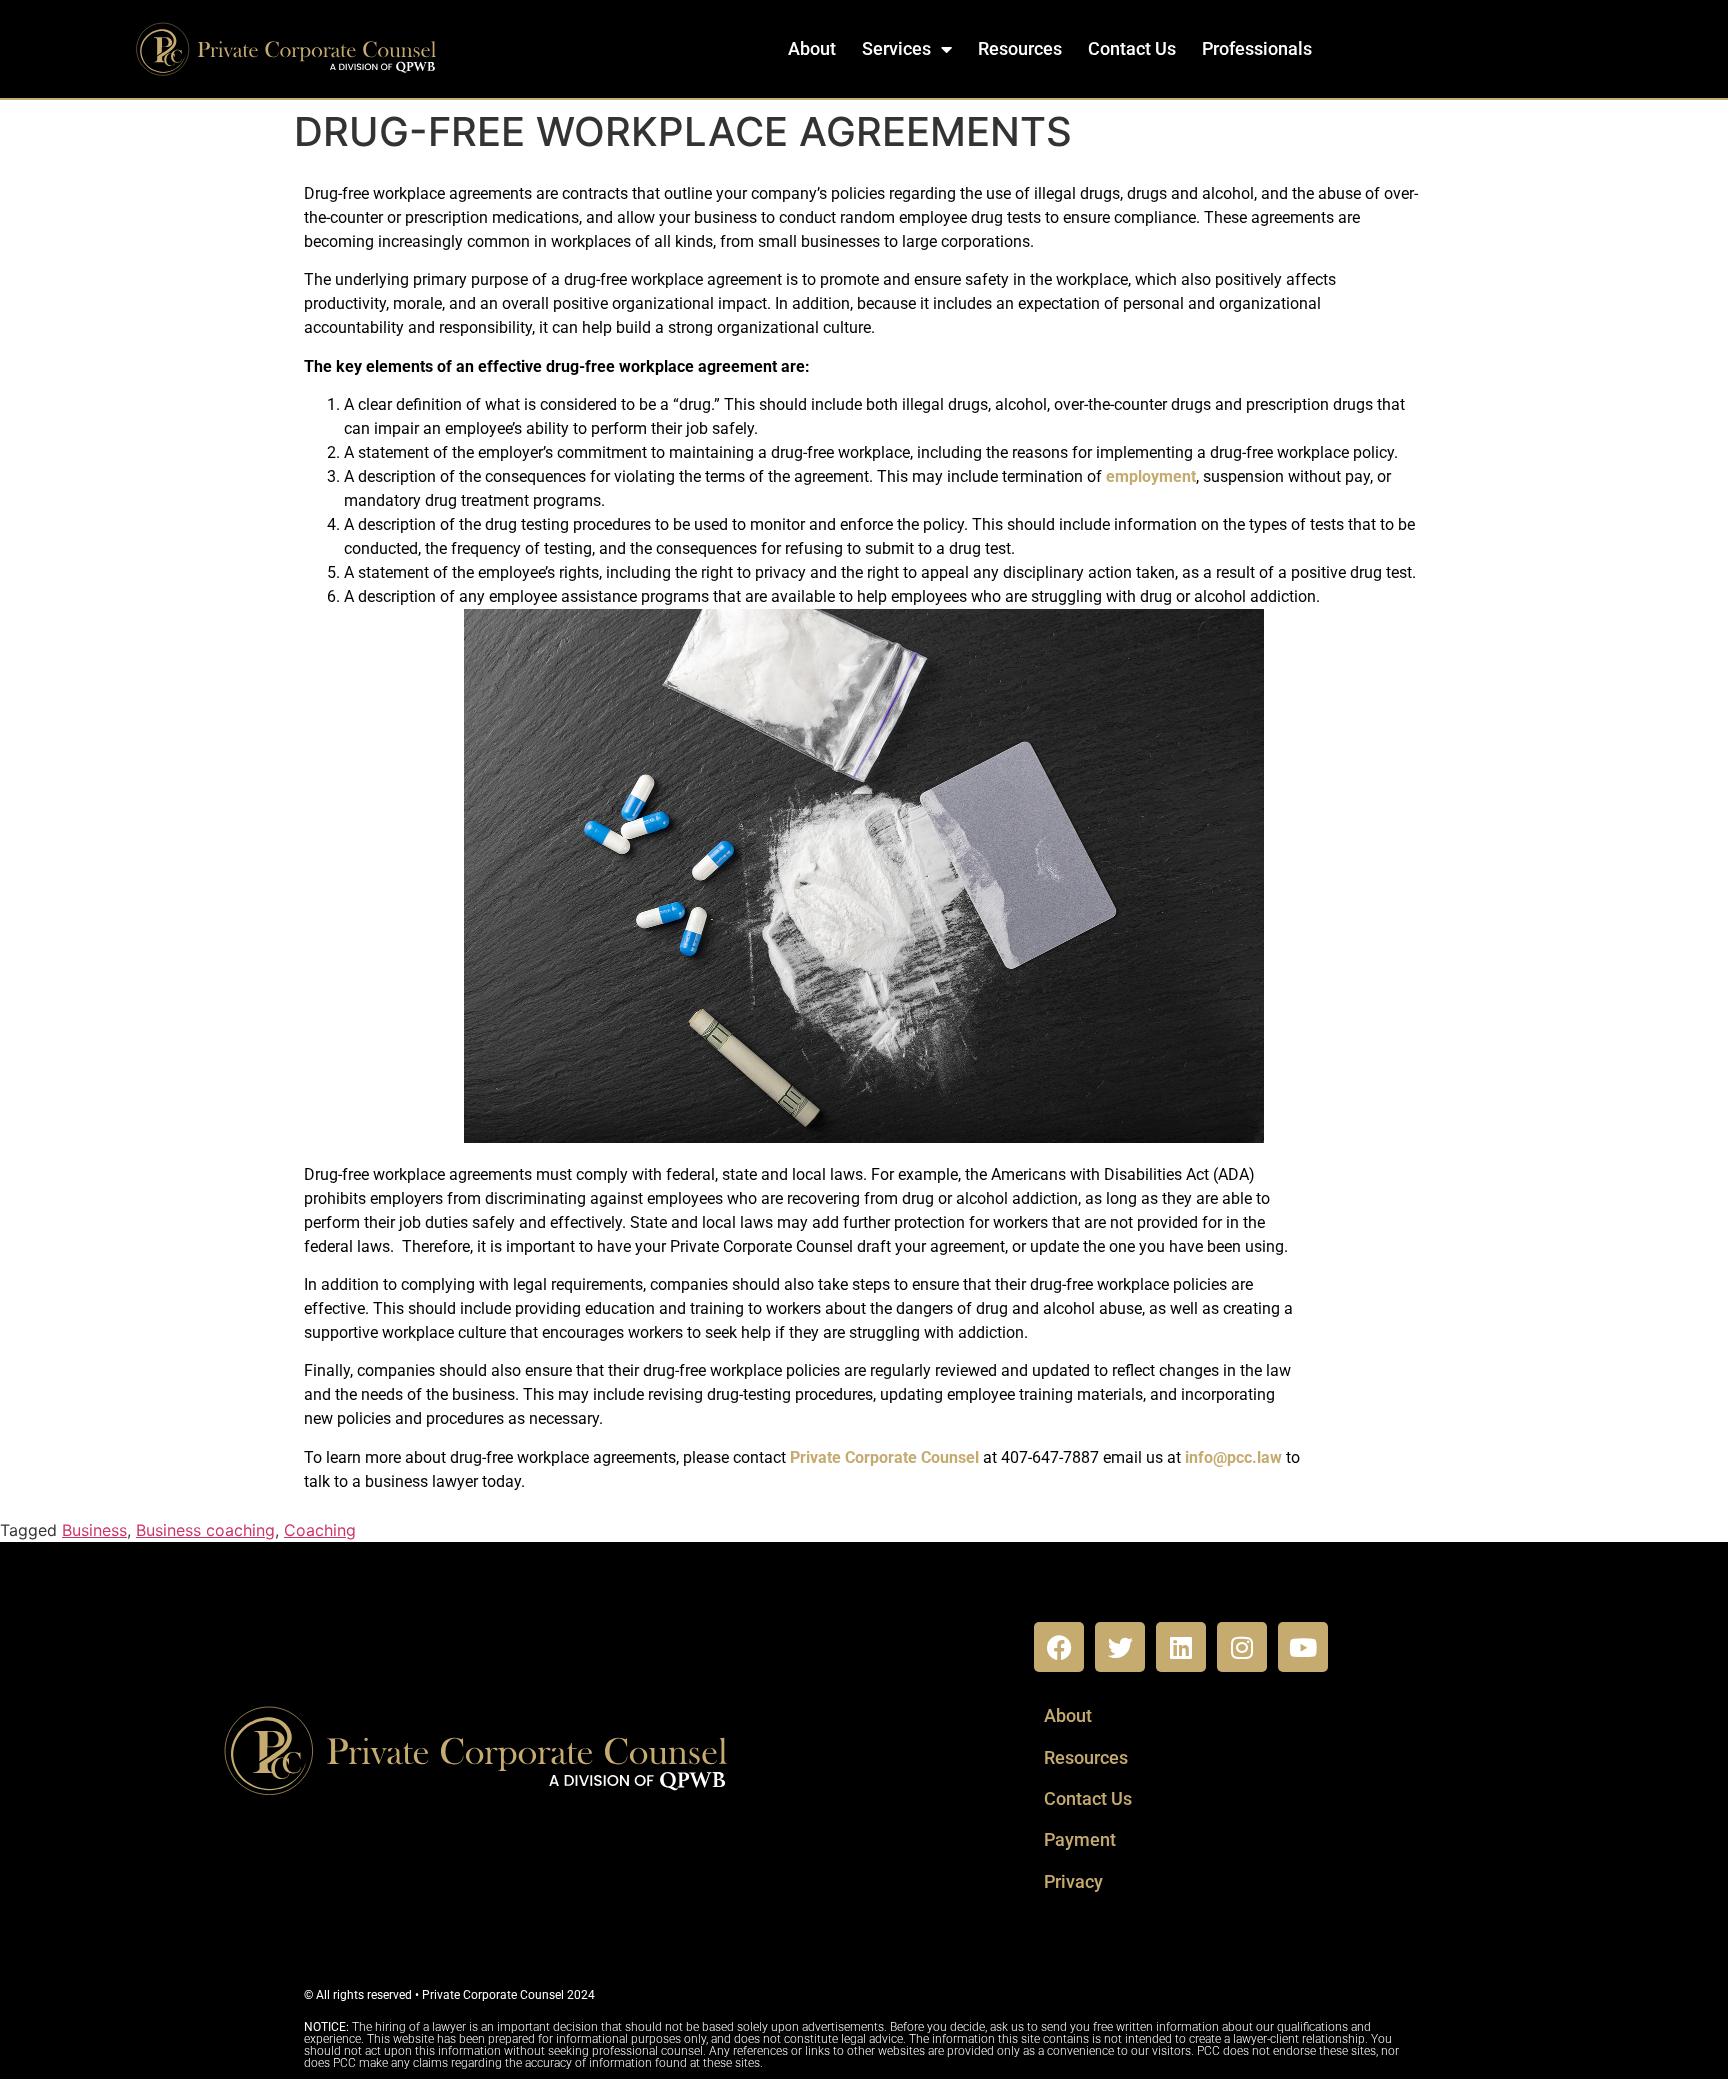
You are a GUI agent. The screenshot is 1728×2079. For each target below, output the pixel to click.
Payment (1080, 1839)
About (812, 48)
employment (1151, 476)
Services (896, 48)
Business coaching (205, 1530)
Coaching (320, 1530)
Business (94, 1530)
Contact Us (1132, 48)
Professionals (1257, 48)
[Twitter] (1120, 1647)
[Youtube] (1303, 1647)
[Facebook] (1059, 1647)
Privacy (1073, 1881)
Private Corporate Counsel (884, 1457)
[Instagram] (1242, 1647)
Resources (1020, 48)
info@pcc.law (1235, 1457)
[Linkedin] (1181, 1647)
